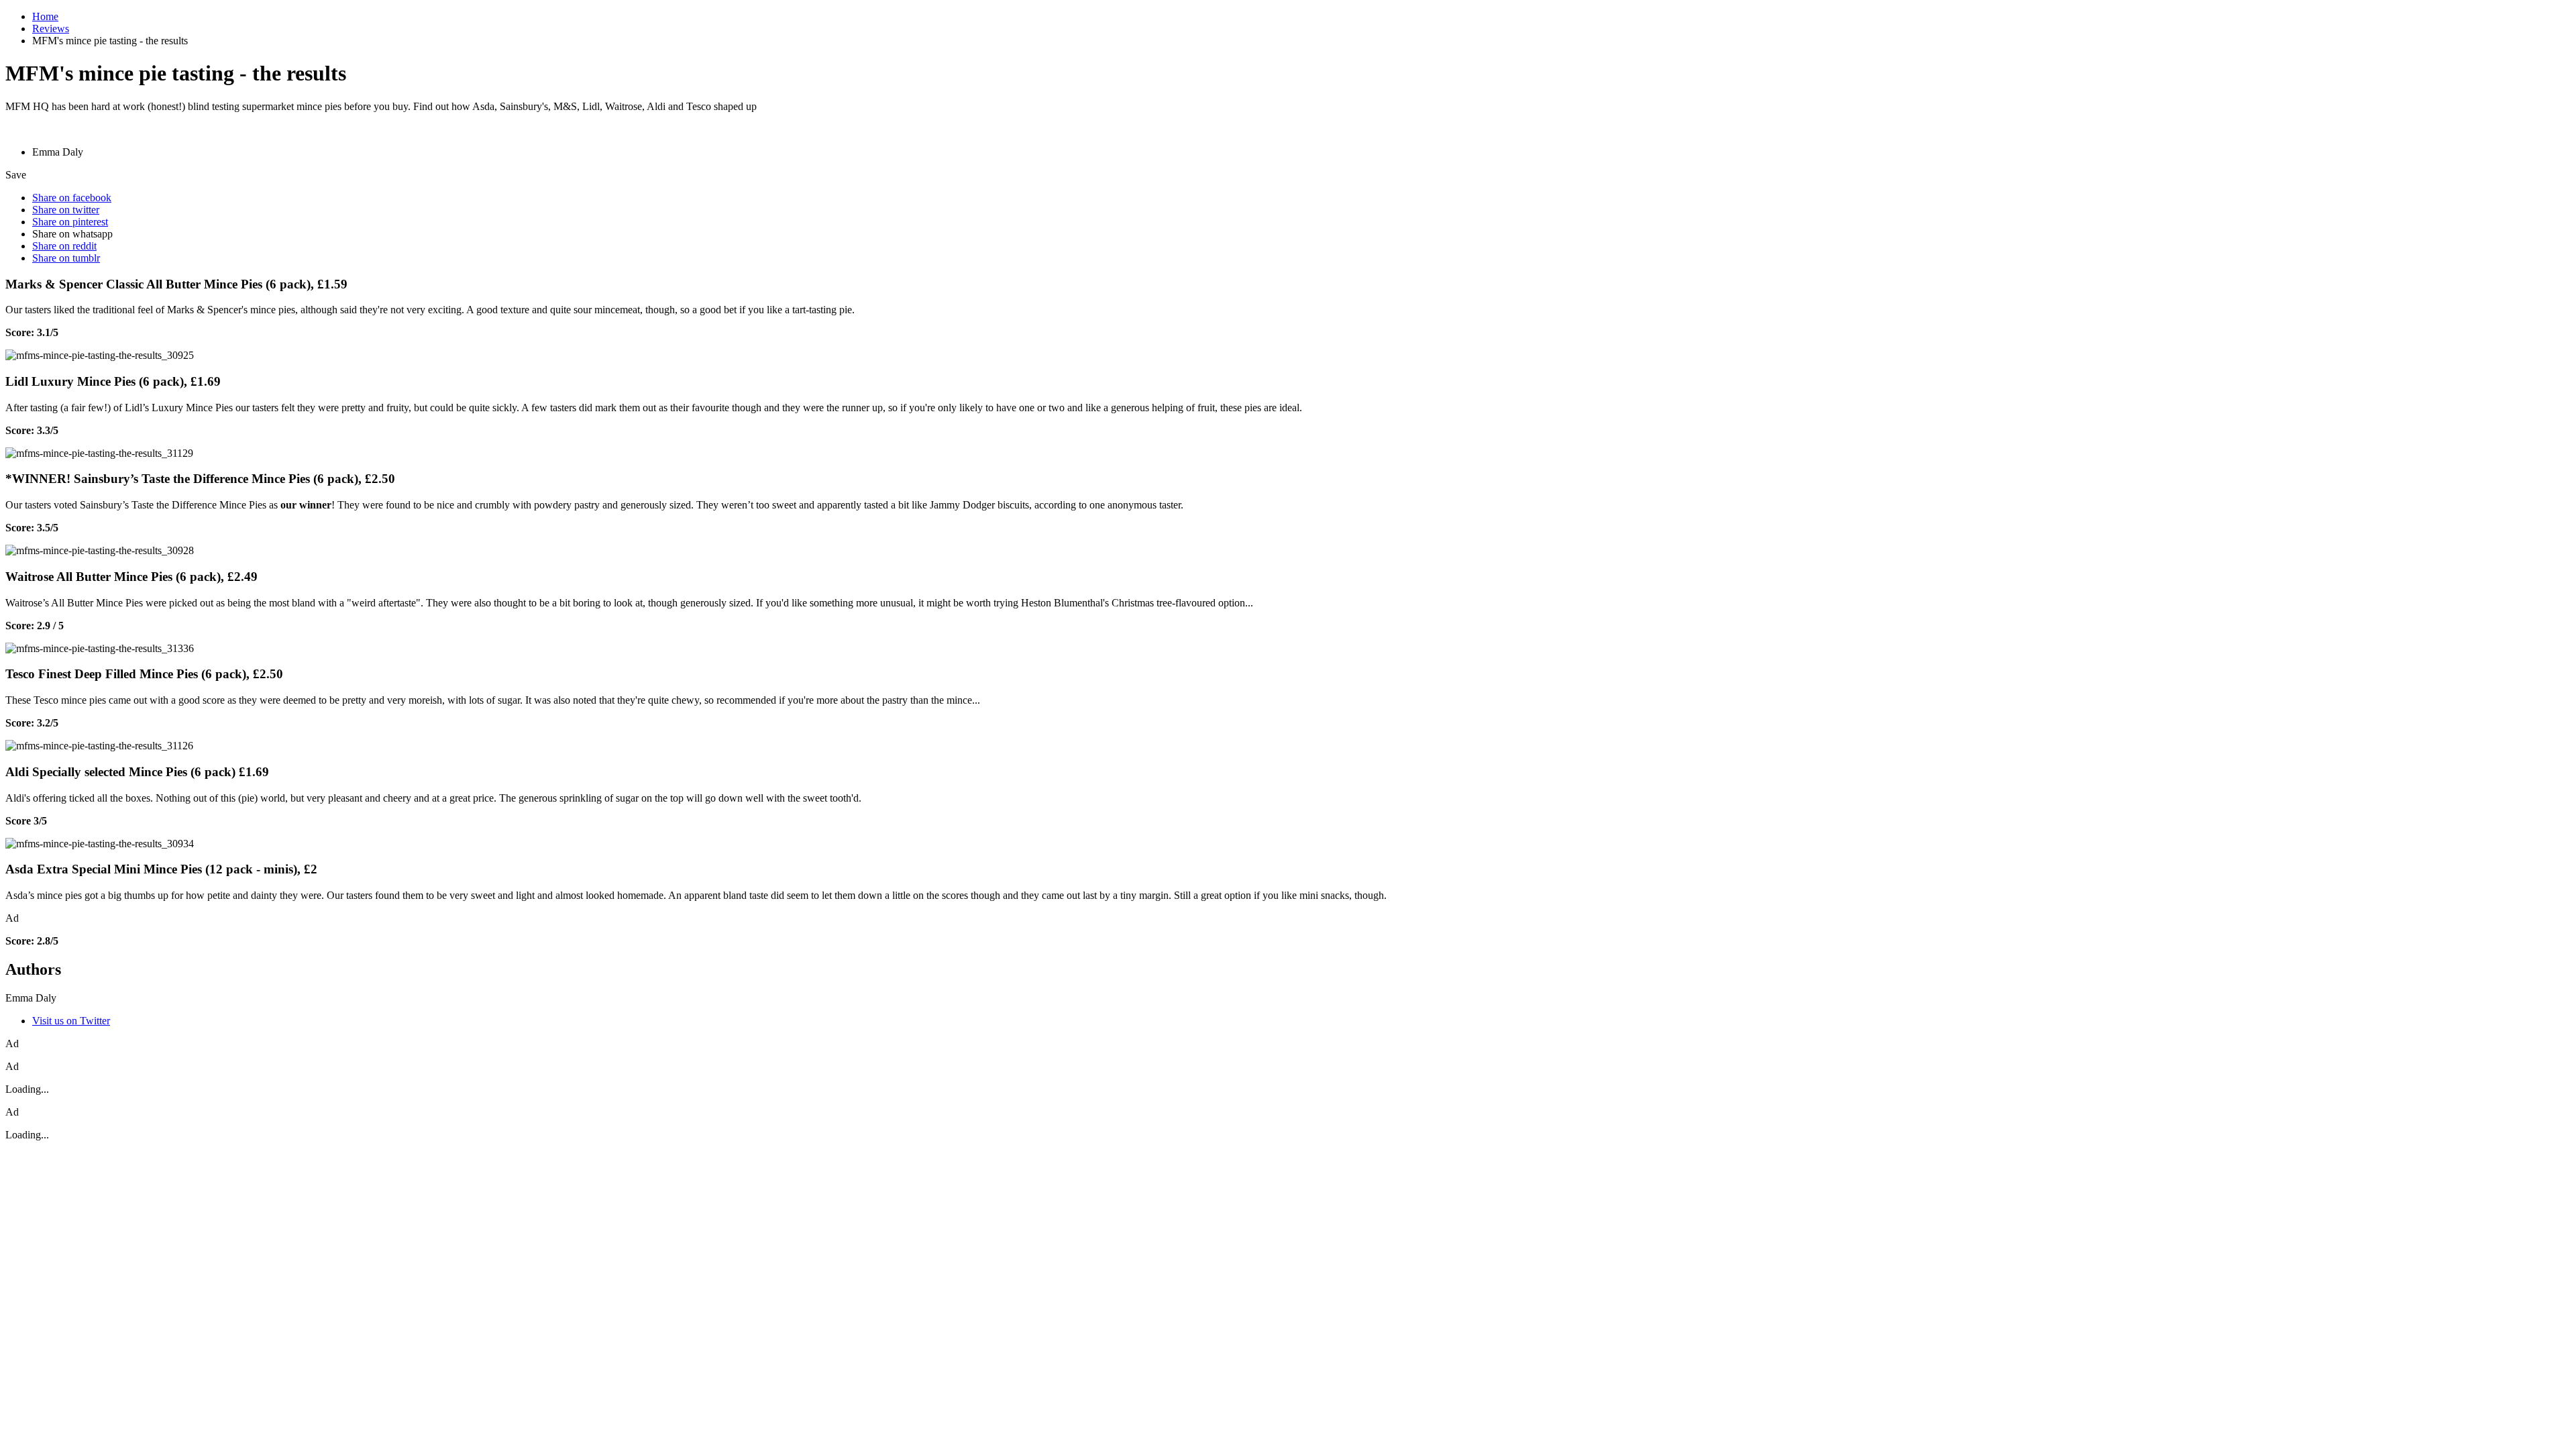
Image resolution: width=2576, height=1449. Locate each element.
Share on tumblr (66, 258)
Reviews (51, 29)
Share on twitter (66, 210)
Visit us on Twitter (71, 1021)
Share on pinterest (70, 222)
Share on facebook (72, 198)
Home (45, 16)
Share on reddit (64, 246)
